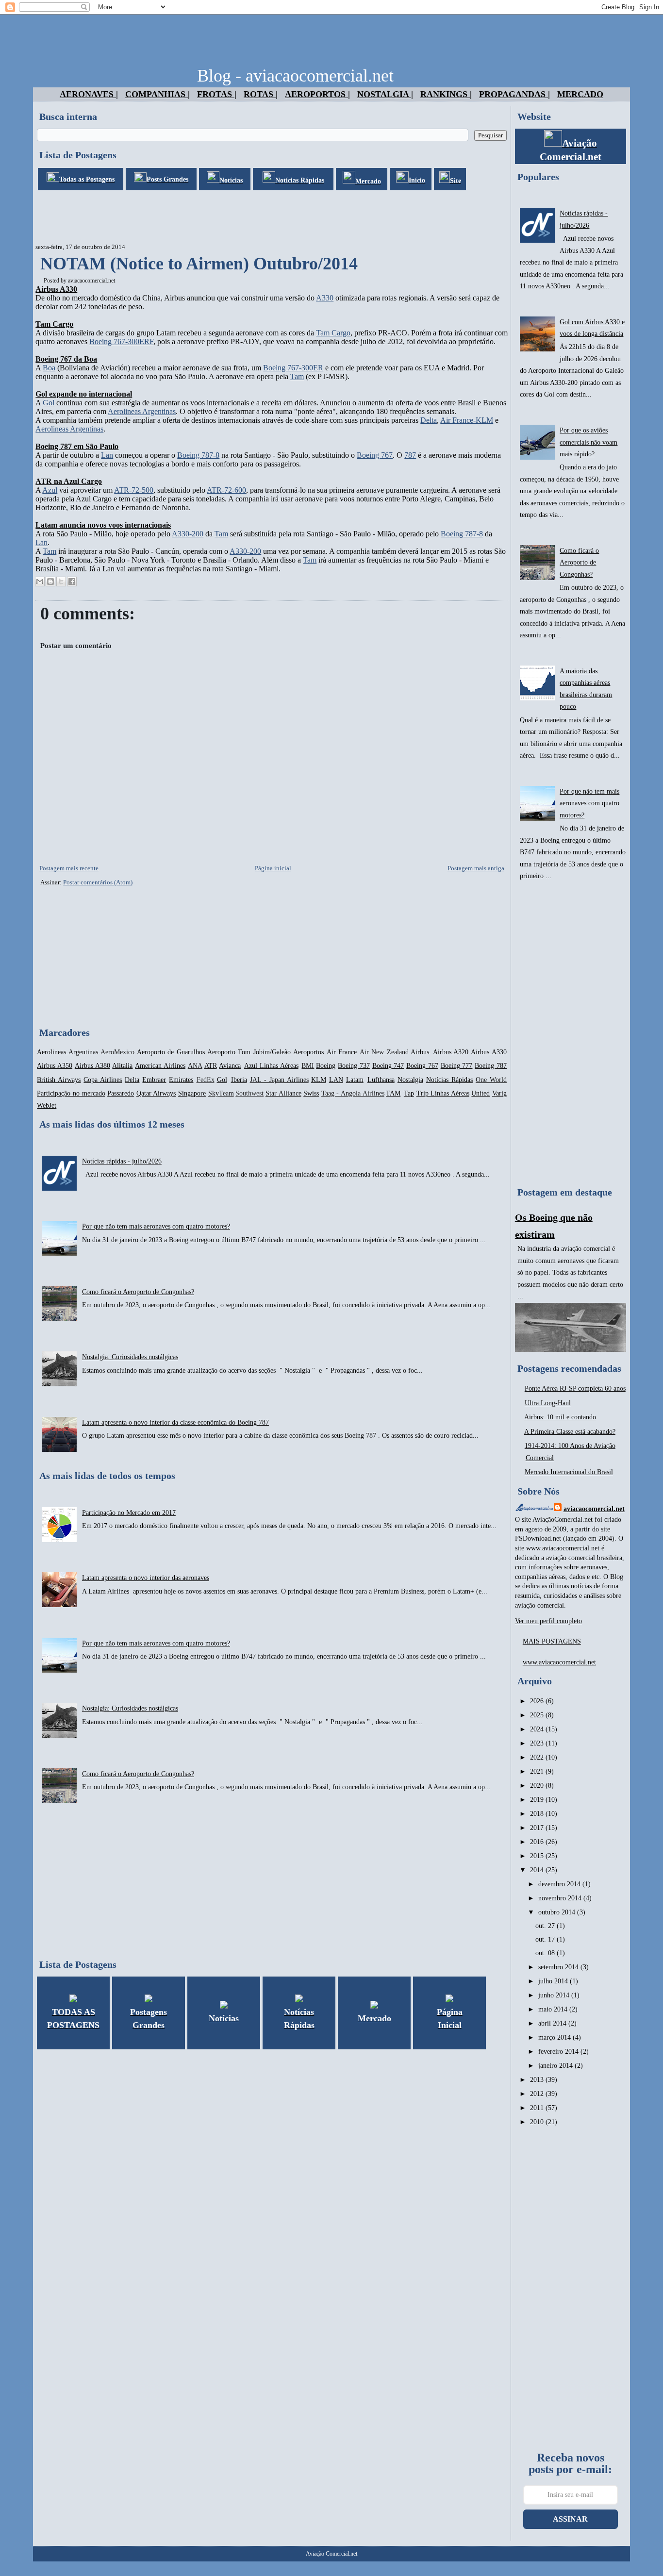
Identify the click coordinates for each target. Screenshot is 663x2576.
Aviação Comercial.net (331, 2554)
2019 (538, 1800)
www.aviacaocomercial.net (559, 1662)
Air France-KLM (467, 420)
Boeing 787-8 (198, 455)
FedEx (206, 1080)
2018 (538, 1814)
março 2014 (555, 2037)
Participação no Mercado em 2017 (129, 1513)
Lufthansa (381, 1080)
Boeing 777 (457, 1066)
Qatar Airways (156, 1093)
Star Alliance (283, 1093)
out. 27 (546, 1926)
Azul (50, 490)
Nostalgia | (385, 94)
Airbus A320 (451, 1052)
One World (491, 1080)
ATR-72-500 (134, 490)
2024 (538, 1729)
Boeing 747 (388, 1066)
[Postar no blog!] (50, 582)
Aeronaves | (89, 94)
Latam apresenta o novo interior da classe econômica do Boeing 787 (175, 1422)
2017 (538, 1828)
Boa (49, 368)
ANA (195, 1066)
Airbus (420, 1052)
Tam (297, 376)
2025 (538, 1715)
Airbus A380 (92, 1066)
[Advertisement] (210, 217)
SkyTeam (221, 1093)
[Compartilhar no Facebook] (72, 582)
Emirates (181, 1080)
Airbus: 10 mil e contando (560, 1417)
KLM (319, 1080)
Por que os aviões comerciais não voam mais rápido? (588, 442)
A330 (325, 298)
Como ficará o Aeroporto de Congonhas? (138, 1292)
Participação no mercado (71, 1093)
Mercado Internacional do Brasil (569, 1472)
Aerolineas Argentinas (142, 411)
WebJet (47, 1105)
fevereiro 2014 (559, 2052)
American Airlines (160, 1066)
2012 (538, 2094)
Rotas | (261, 94)
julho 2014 (554, 1981)
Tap (409, 1093)
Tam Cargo (333, 333)
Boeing (326, 1066)
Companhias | (157, 94)
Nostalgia (410, 1080)
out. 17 (546, 1939)
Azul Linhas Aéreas (271, 1066)
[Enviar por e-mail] (40, 582)
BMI (308, 1066)
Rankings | (446, 94)
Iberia (239, 1080)
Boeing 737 (354, 1066)
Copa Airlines (103, 1080)
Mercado (580, 94)
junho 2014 (555, 1995)
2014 (538, 1870)
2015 (538, 1856)
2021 (538, 1771)
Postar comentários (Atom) (98, 882)
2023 (538, 1743)
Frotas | (217, 94)
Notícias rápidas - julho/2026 (122, 1161)
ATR (211, 1066)
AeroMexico (117, 1052)
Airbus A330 (489, 1052)
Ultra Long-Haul (548, 1403)
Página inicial (273, 868)
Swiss (311, 1093)
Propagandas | (514, 94)
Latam (355, 1080)
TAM (393, 1093)
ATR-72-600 (226, 490)
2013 (538, 2080)
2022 (538, 1757)
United (481, 1093)
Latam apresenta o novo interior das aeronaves (146, 1578)
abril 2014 (553, 2023)
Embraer (154, 1080)
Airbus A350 (55, 1066)
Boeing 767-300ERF (121, 341)
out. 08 (546, 1953)
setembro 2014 (559, 1967)
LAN (336, 1080)
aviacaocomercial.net (91, 281)
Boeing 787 (491, 1066)
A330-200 (188, 534)
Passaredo (121, 1093)
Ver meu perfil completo (548, 1621)
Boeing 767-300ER (293, 368)
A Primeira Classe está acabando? (570, 1432)
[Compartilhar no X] (61, 582)
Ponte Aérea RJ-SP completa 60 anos (575, 1388)
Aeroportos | (317, 94)
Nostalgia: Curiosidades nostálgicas (130, 1357)
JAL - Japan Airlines (279, 1080)
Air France (342, 1052)
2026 (538, 1701)
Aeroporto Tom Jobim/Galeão (249, 1052)
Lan (107, 455)
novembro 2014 (561, 1898)
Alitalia (122, 1066)
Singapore (192, 1093)
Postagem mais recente (69, 868)
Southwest (249, 1093)
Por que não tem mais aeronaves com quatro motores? (156, 1226)
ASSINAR (570, 2519)
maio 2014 (554, 2009)
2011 (538, 2108)
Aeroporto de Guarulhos (171, 1052)
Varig (499, 1093)
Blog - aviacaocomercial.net (295, 76)
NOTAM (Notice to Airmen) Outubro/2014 (199, 264)
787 (410, 455)
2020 (538, 1786)
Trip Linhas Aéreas (443, 1093)
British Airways (59, 1080)
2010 (538, 2122)
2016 (538, 1842)
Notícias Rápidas (449, 1080)
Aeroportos (308, 1052)
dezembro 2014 (560, 1884)
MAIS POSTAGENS (552, 1641)
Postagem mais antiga (476, 868)
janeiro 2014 (556, 2066)
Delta (429, 420)
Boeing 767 (375, 455)
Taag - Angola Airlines (353, 1093)
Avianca (230, 1066)
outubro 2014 (558, 1912)
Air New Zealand (384, 1052)
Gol (49, 403)
